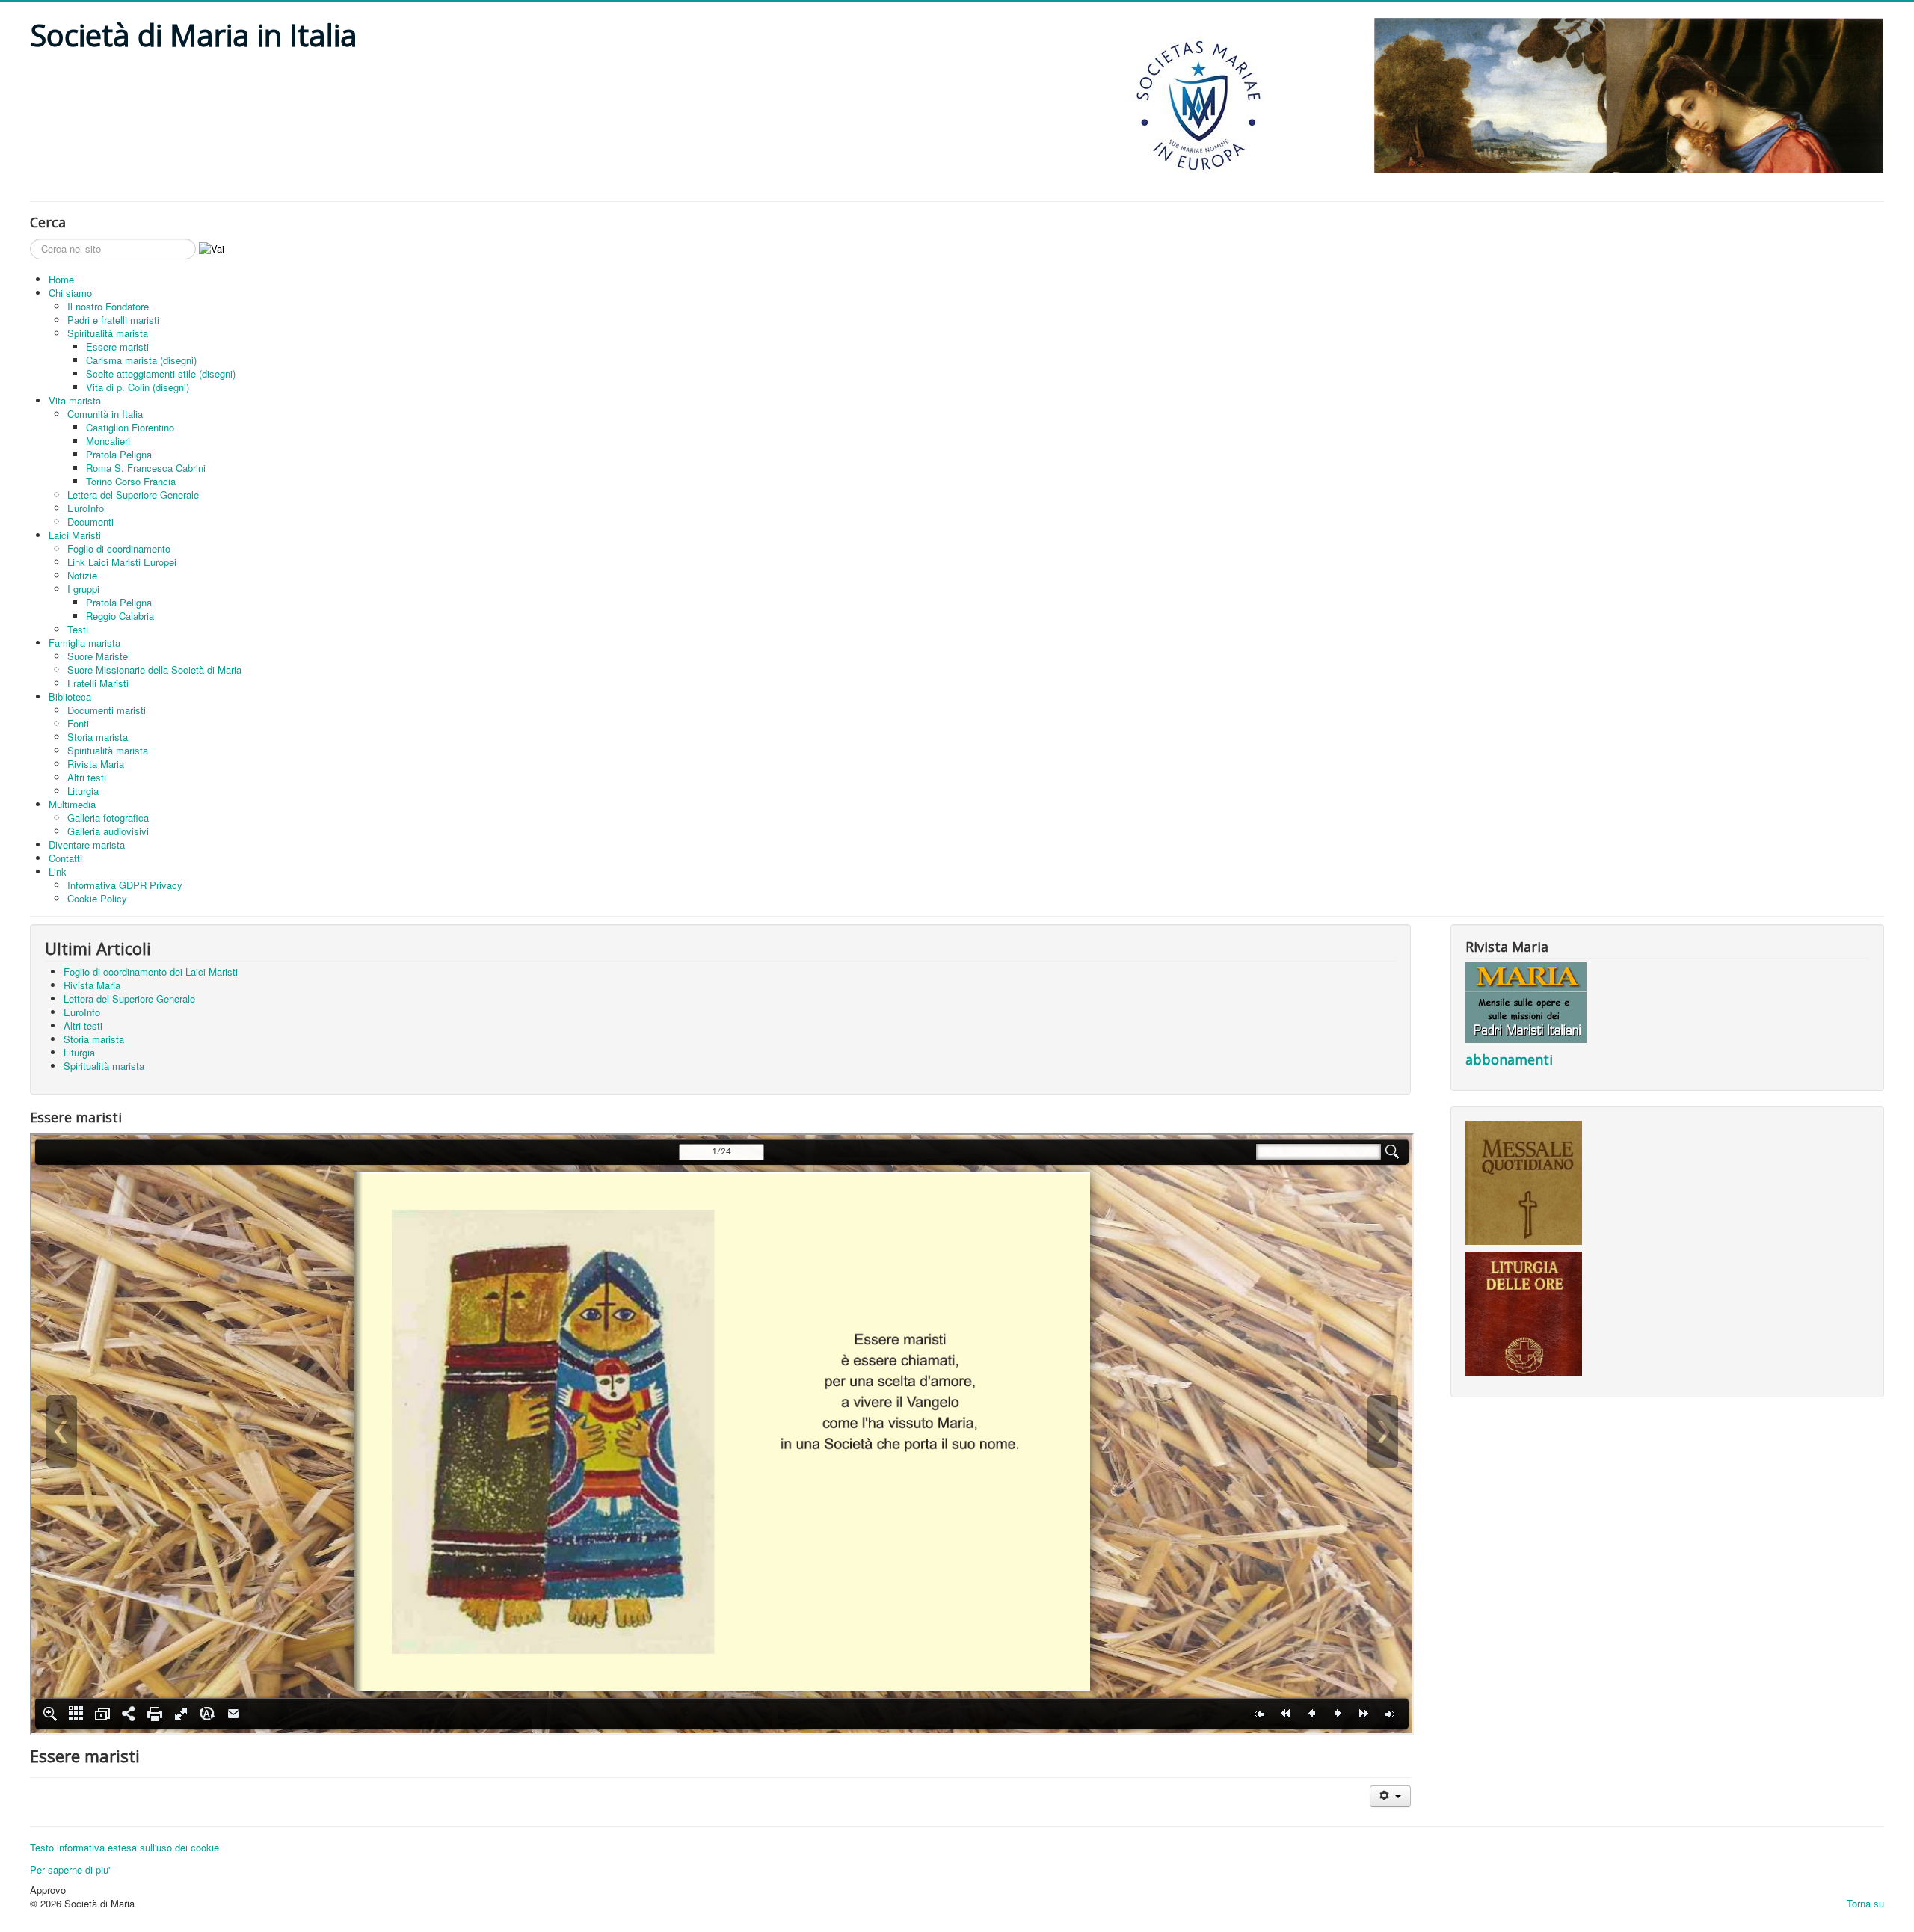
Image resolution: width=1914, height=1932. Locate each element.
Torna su (1865, 1903)
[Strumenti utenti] (1390, 1796)
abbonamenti (1509, 1059)
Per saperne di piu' (70, 1870)
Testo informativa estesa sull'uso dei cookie (124, 1847)
